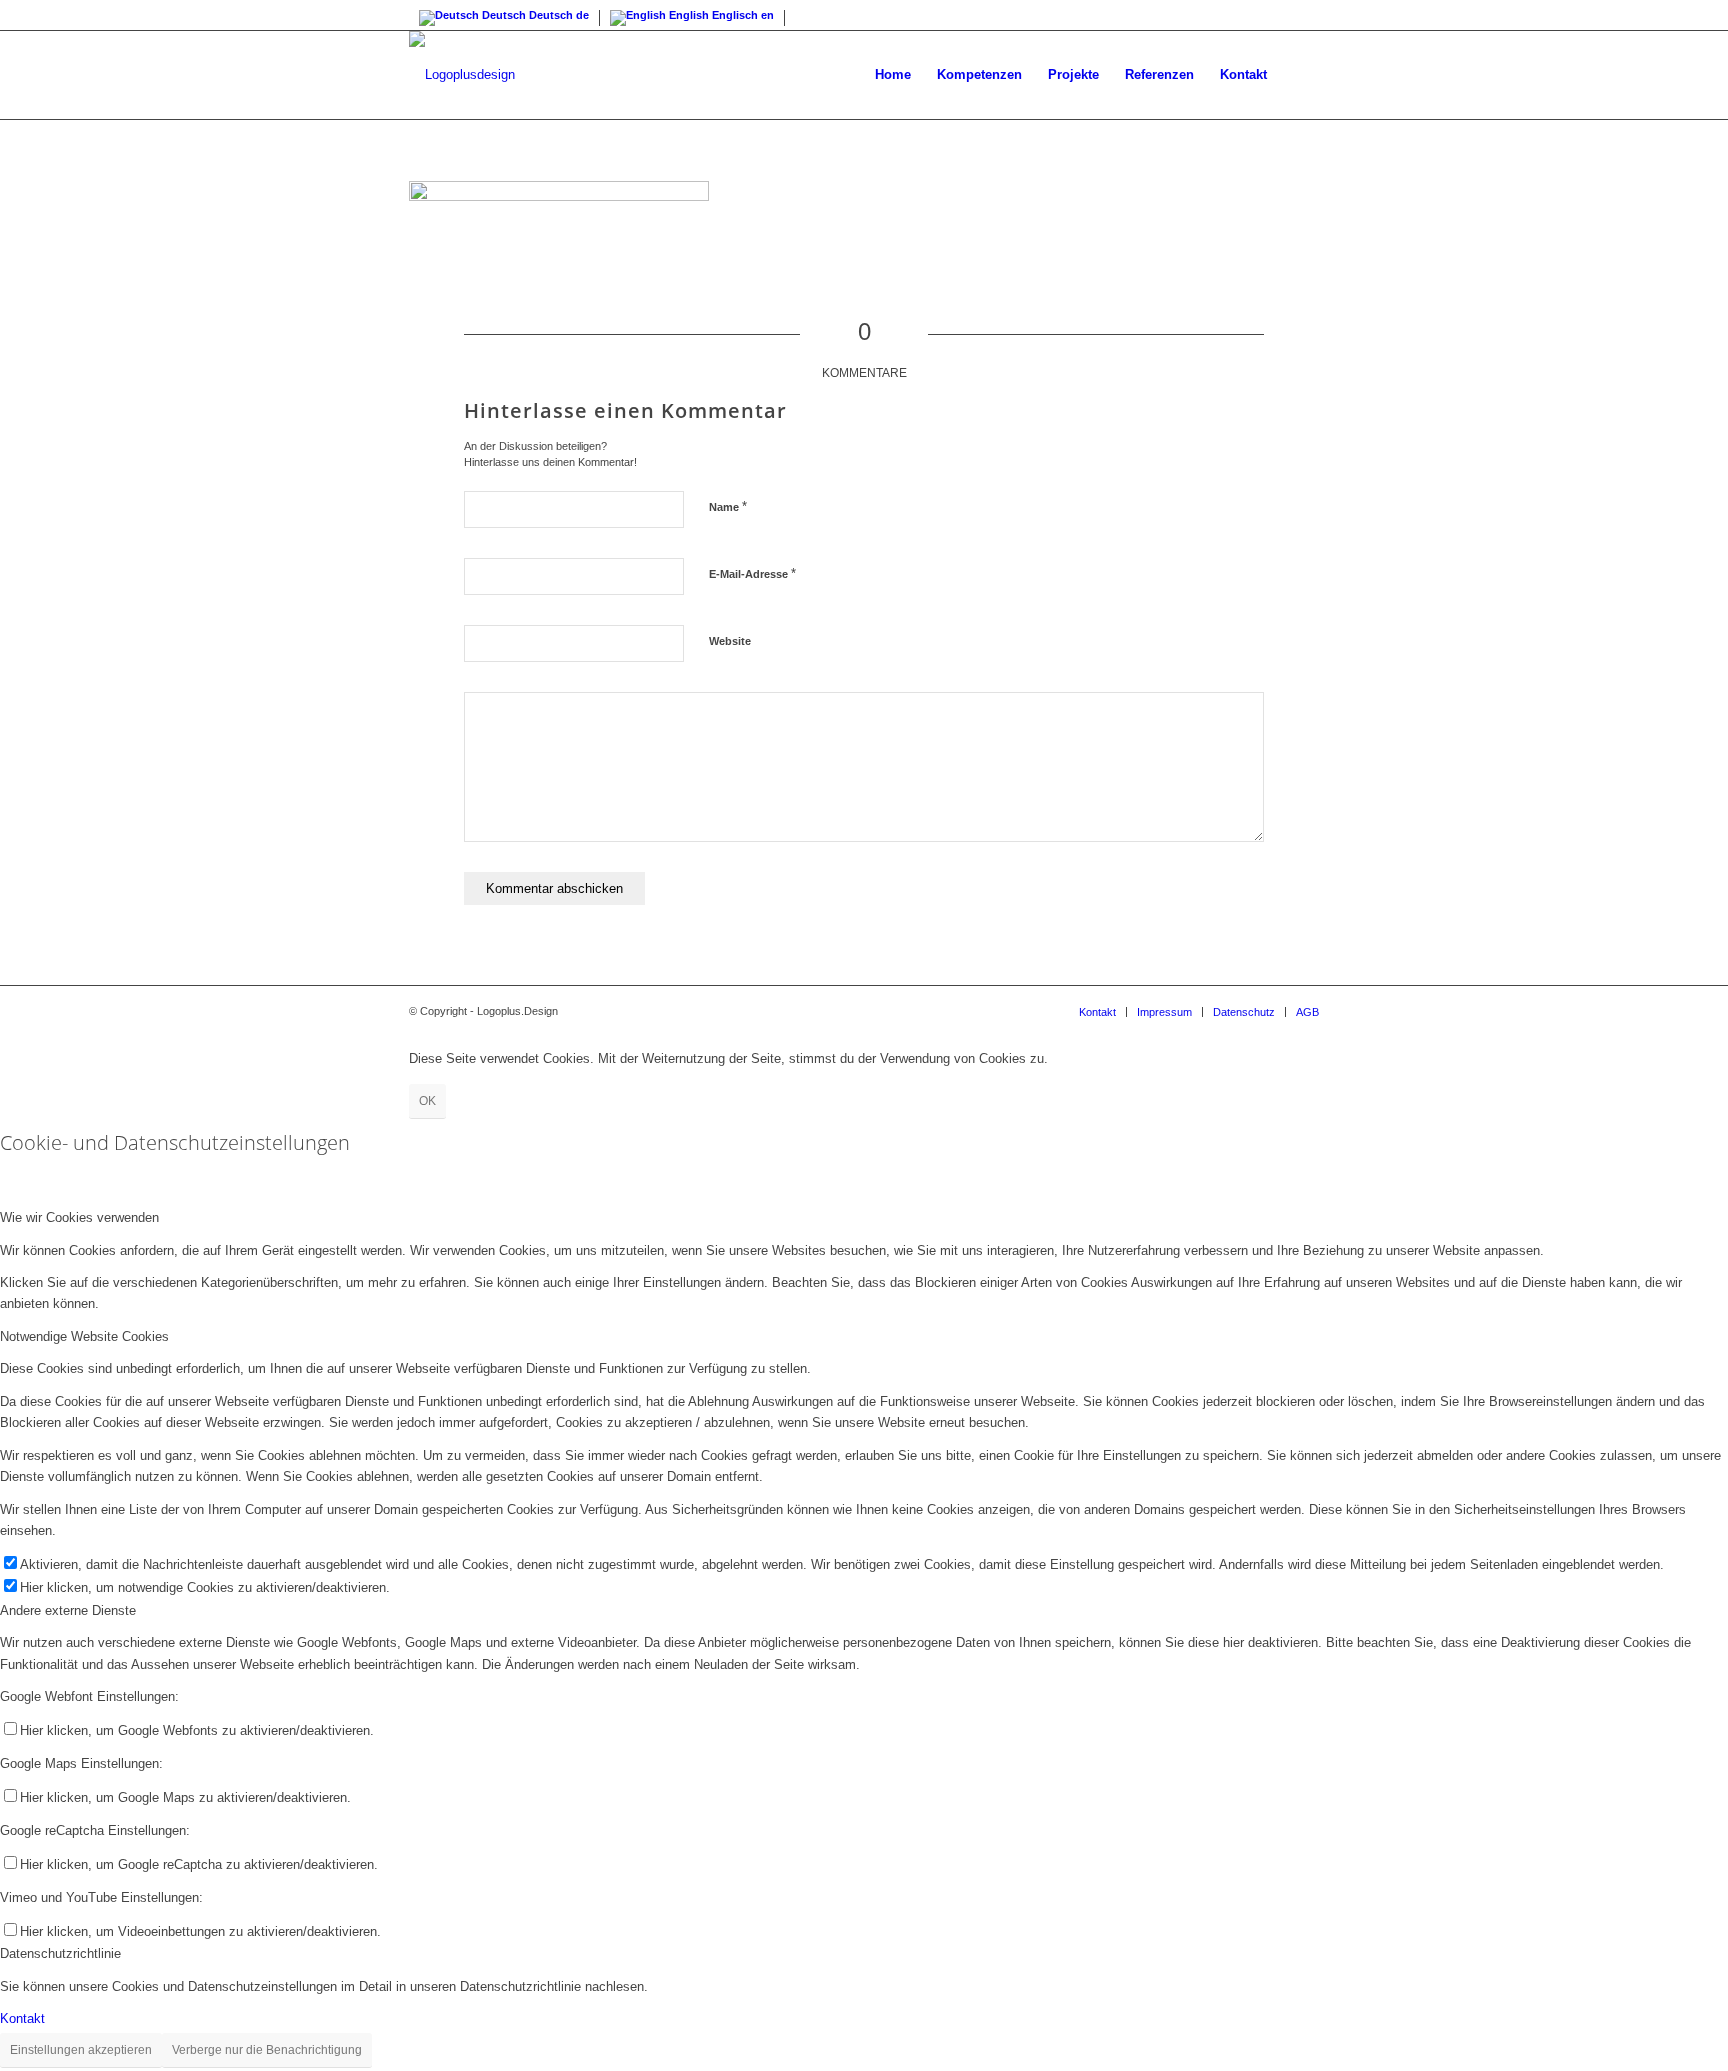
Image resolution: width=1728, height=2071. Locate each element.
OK (427, 1101)
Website (730, 641)
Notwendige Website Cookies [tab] (84, 1336)
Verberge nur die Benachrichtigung (267, 2050)
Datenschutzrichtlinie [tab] (60, 1953)
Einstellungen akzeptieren (81, 2050)
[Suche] (1299, 75)
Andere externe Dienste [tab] (68, 1610)
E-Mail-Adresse (752, 573)
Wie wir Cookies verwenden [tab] (79, 1217)
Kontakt (22, 2018)
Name (728, 506)
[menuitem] (893, 75)
